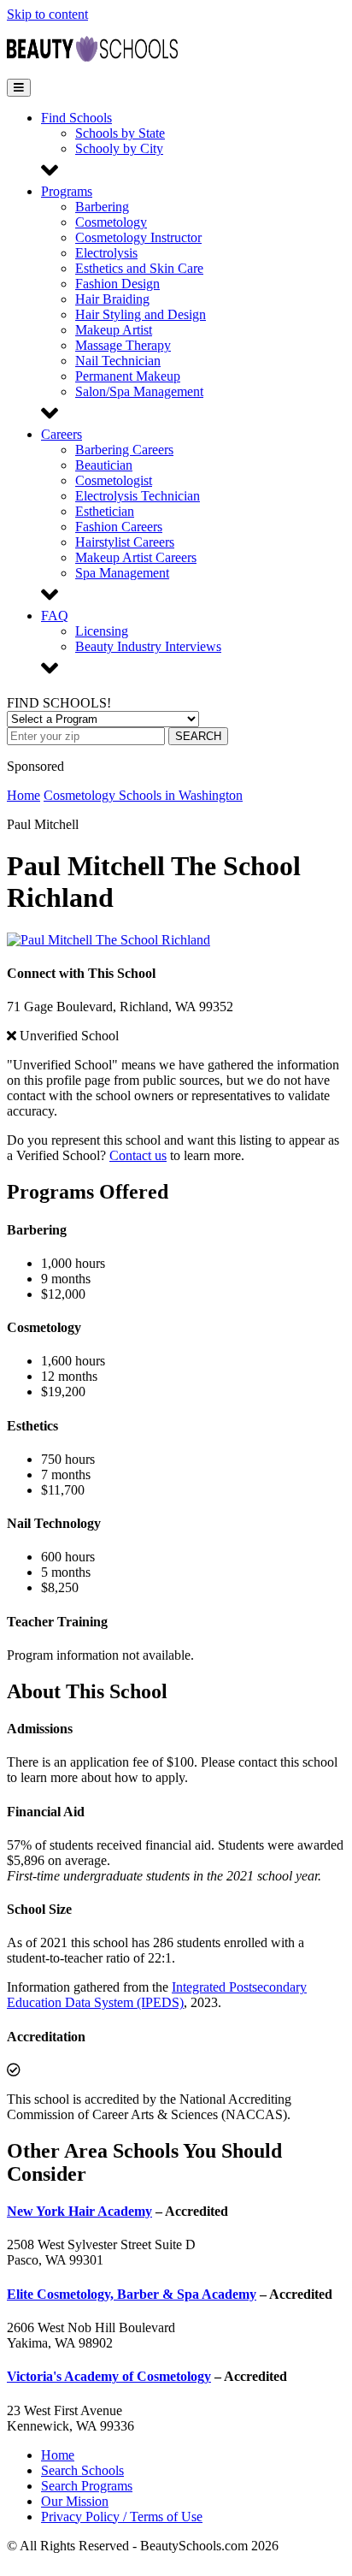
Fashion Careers (119, 527)
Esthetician (105, 511)
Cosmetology (111, 222)
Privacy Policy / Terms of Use (122, 2517)
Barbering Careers (124, 450)
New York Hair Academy (79, 2211)
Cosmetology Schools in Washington (143, 795)
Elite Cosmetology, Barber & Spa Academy (132, 2294)
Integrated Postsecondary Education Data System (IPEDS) (157, 1995)
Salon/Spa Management (139, 391)
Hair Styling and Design (141, 314)
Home (23, 795)
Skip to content (47, 14)
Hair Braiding (112, 299)
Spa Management (122, 573)
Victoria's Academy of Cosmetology (109, 2376)
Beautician (104, 465)
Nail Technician (118, 361)
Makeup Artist (114, 330)
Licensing (102, 631)
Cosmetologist (114, 480)
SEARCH (198, 736)
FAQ (55, 616)
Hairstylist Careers (125, 542)
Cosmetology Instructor (138, 237)
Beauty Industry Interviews (148, 646)
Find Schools (76, 118)
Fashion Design (117, 284)
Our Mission (75, 2501)
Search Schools (82, 2470)
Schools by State (120, 133)
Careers (62, 434)
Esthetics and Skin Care (139, 268)
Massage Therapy (123, 345)
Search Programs (87, 2486)
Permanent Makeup (128, 376)
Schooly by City (119, 148)
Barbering (102, 207)
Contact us (138, 1155)
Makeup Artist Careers (136, 557)
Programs (67, 191)
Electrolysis (106, 253)
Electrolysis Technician (138, 496)
